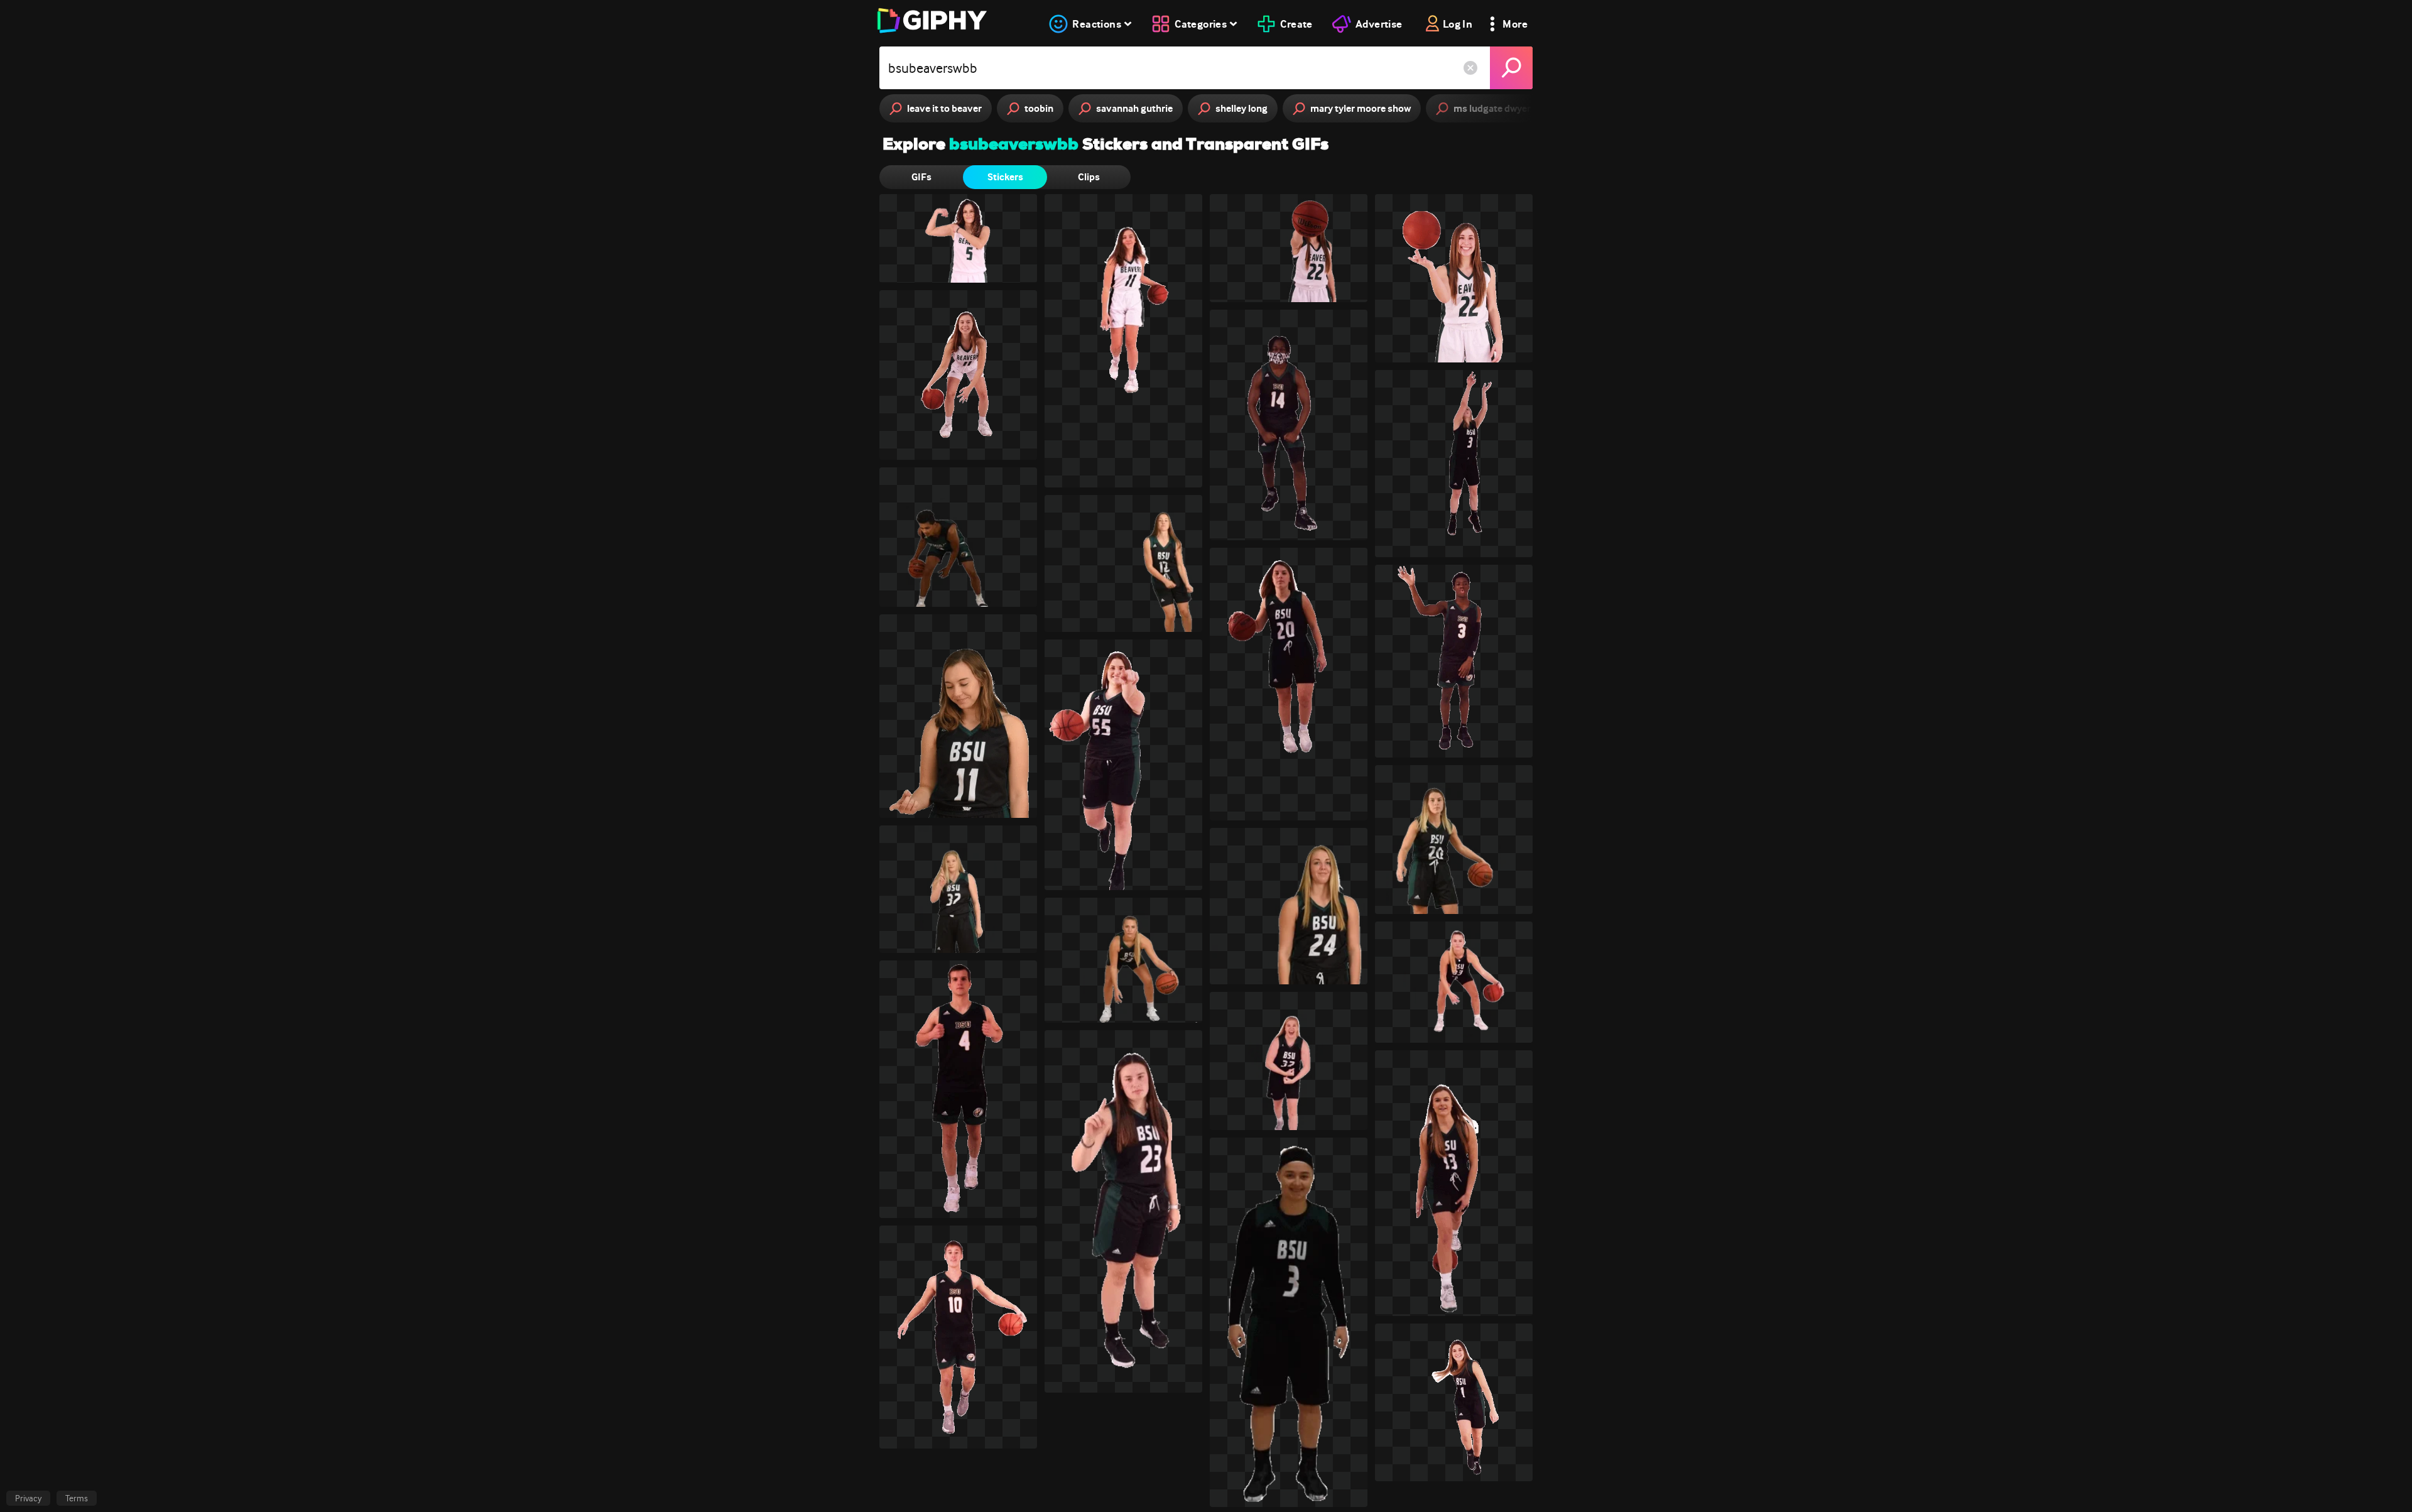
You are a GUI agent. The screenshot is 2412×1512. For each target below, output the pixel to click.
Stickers (1005, 177)
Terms (77, 1498)
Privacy (28, 1498)
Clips (1089, 177)
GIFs (921, 177)
